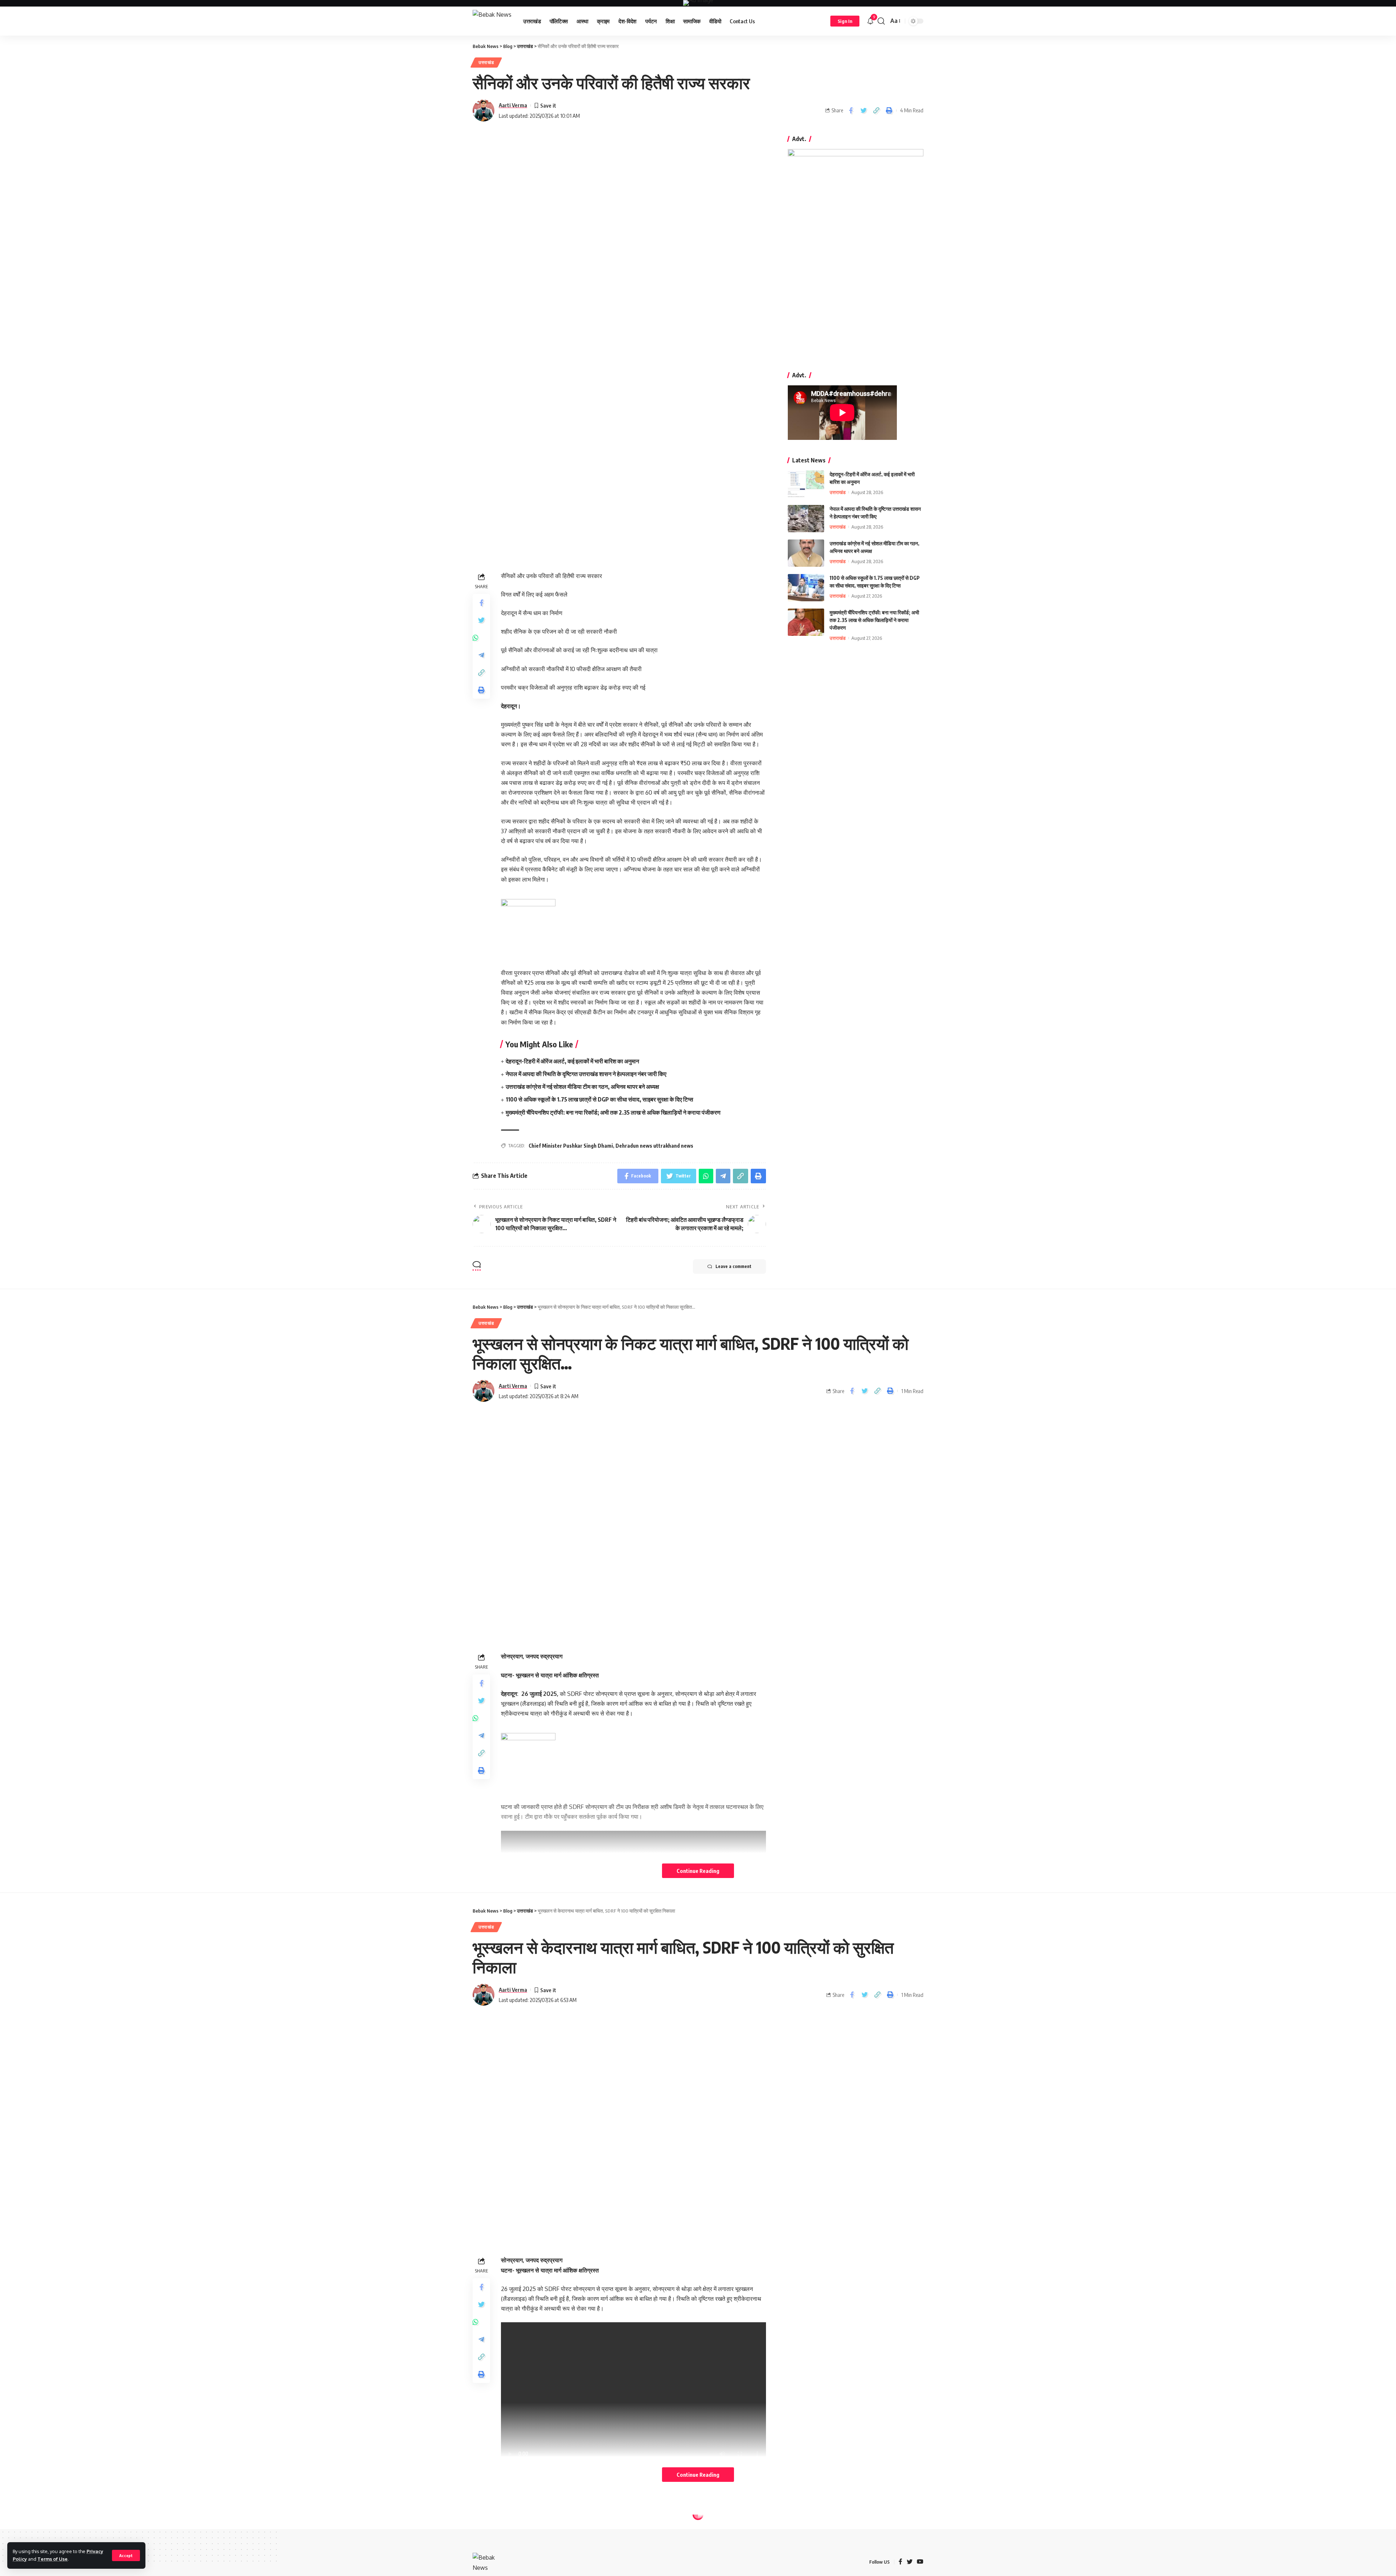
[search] (881, 21)
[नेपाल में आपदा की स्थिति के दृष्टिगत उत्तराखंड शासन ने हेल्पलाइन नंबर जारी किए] (806, 519)
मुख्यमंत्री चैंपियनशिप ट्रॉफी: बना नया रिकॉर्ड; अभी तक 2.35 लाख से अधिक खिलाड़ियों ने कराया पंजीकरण (613, 1112)
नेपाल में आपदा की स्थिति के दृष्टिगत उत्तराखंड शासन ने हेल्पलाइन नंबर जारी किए (586, 1074)
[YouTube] (920, 2562)
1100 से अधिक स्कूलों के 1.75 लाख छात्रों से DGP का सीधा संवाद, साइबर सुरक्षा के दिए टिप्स (599, 1099)
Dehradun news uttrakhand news (654, 1146)
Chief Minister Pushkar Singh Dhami (571, 1146)
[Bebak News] (492, 21)
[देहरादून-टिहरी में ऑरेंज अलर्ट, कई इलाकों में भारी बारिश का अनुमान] (806, 484)
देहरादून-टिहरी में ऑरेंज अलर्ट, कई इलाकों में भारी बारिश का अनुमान (572, 1061)
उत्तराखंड (486, 62)
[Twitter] (910, 2562)
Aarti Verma (513, 105)
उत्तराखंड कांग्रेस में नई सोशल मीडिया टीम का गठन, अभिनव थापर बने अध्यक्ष (582, 1087)
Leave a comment (733, 1266)
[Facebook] (900, 2562)
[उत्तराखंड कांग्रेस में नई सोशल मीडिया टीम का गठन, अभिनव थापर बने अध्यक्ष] (806, 553)
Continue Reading (698, 1871)
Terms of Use (53, 2559)
